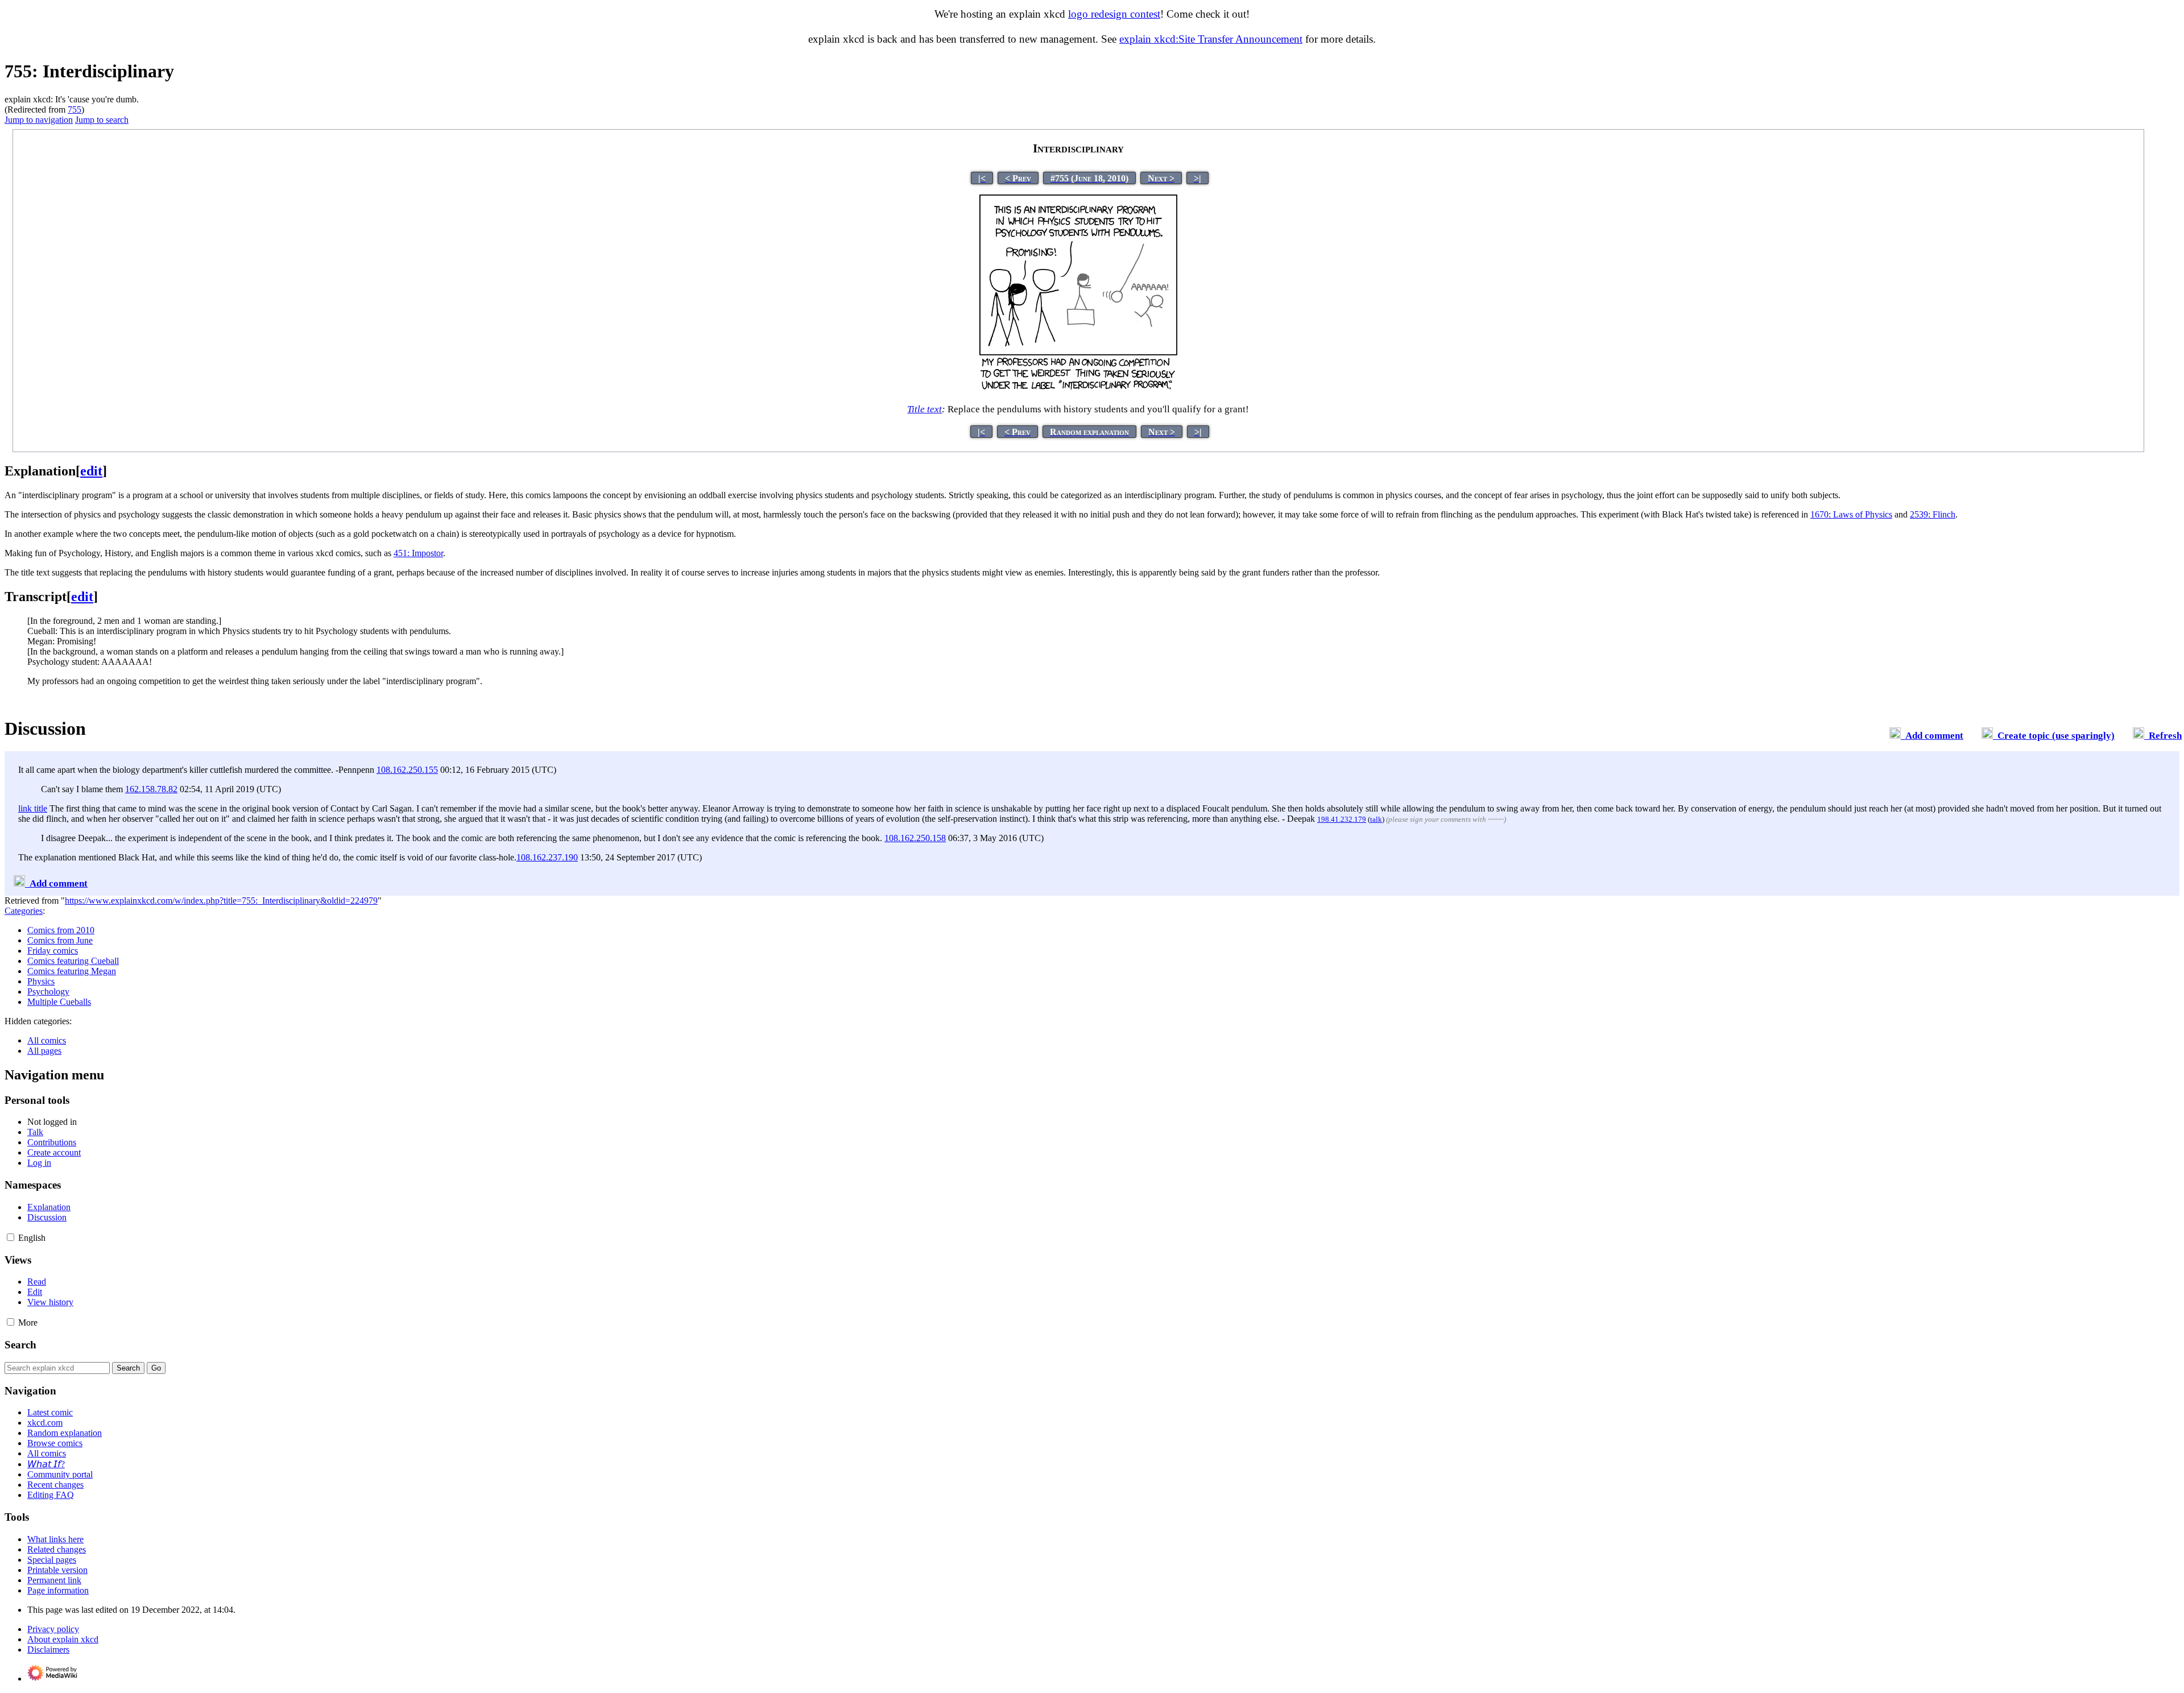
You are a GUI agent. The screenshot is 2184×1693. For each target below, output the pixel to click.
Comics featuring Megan (72, 971)
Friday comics (53, 951)
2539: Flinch (1933, 514)
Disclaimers (48, 1649)
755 (75, 109)
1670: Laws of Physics (1851, 514)
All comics (47, 1040)
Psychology (48, 992)
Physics (41, 981)
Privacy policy (53, 1629)
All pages (44, 1051)
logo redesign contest (1114, 14)
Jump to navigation (39, 120)
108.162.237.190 (547, 857)
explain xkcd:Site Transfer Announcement (1211, 39)
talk (1376, 819)
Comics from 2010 (61, 930)
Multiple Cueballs (59, 1002)
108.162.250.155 (407, 770)
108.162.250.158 (915, 838)
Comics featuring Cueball (73, 961)
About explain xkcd (63, 1639)
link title (33, 808)
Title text (925, 409)
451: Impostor (418, 553)
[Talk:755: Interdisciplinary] (1895, 736)
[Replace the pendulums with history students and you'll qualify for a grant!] (1078, 388)
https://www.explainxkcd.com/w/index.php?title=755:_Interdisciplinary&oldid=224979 (221, 901)
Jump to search (102, 120)
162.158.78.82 (151, 789)
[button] (11, 1237)
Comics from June (60, 940)
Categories (24, 911)
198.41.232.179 (1342, 819)
